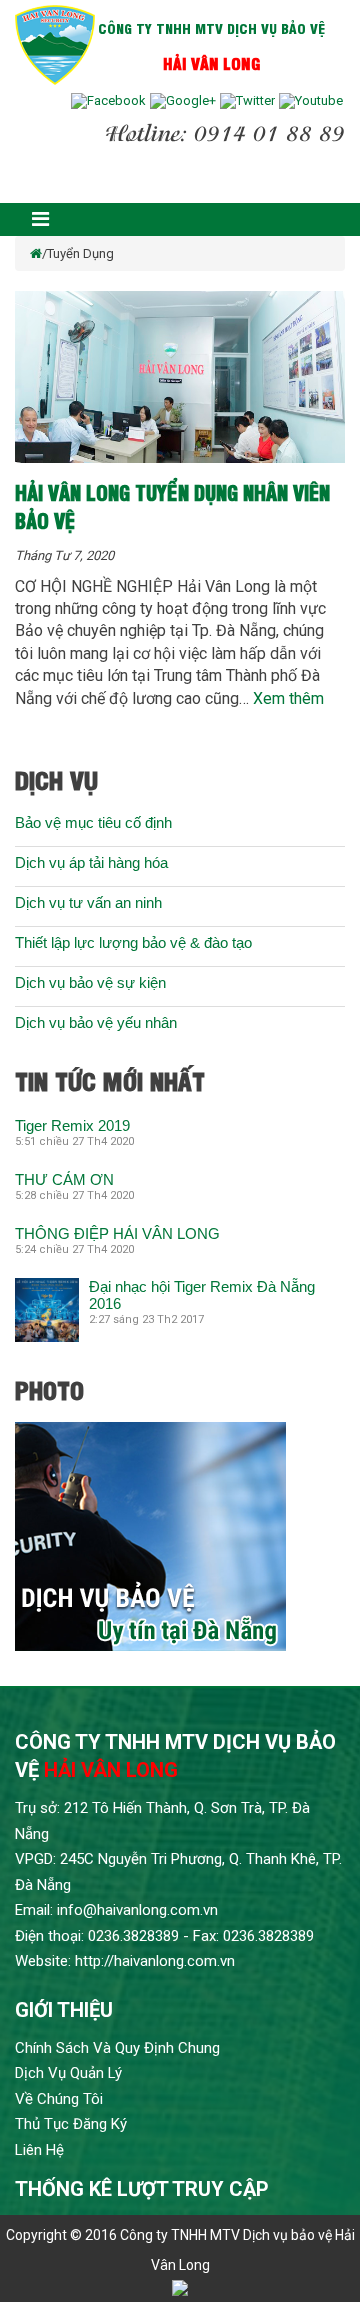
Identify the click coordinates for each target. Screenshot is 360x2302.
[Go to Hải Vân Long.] (36, 253)
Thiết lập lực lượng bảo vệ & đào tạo (133, 942)
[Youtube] (311, 100)
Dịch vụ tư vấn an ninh (88, 902)
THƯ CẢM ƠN (64, 1179)
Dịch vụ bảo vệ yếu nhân (96, 1022)
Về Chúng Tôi (59, 2099)
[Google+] (183, 100)
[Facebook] (108, 100)
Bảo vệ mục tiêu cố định (93, 822)
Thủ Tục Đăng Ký (71, 2124)
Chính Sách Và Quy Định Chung (117, 2048)
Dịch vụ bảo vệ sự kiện (90, 982)
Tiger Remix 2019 (72, 1125)
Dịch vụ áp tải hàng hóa (91, 862)
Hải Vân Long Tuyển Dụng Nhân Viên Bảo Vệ (172, 505)
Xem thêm (288, 698)
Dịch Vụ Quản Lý (68, 2073)
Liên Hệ (39, 2150)
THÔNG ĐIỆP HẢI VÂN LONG (117, 1233)
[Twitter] (247, 100)
